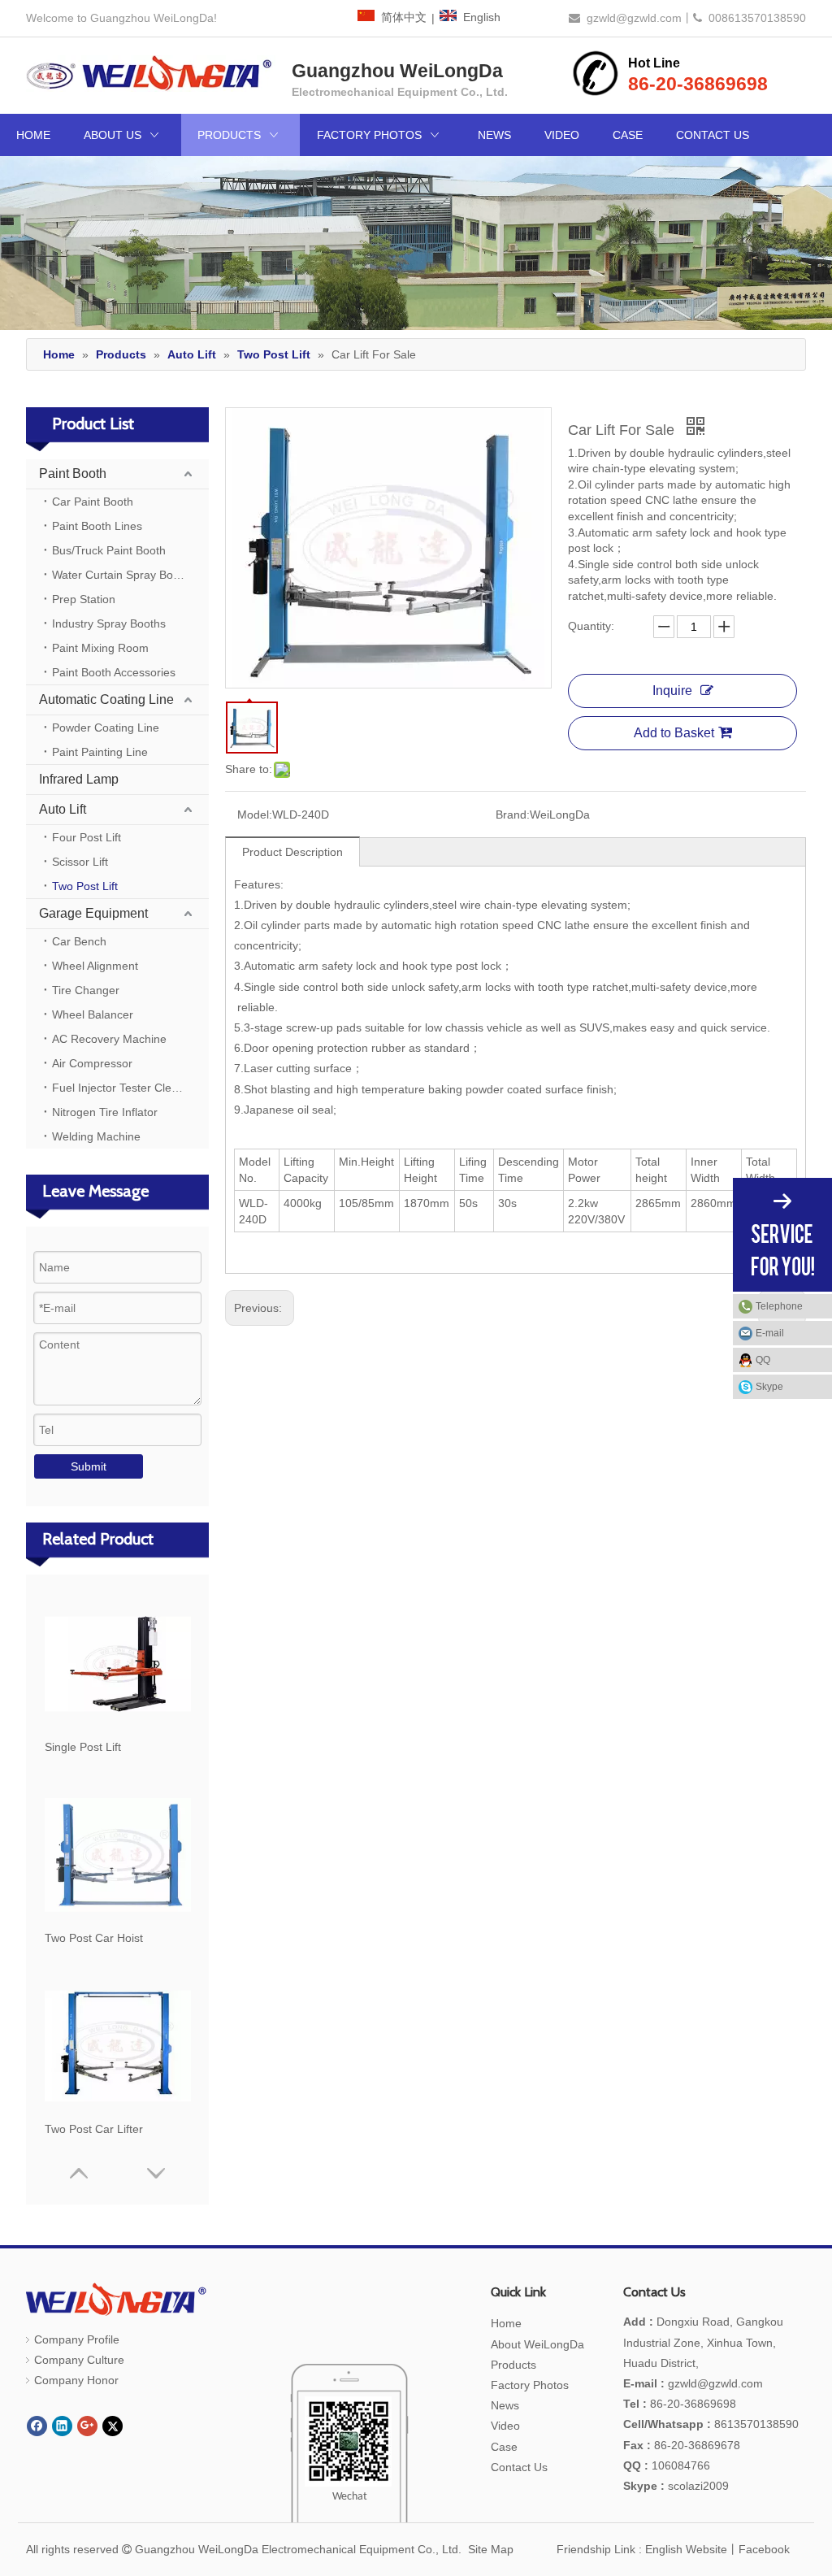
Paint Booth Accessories (114, 672)
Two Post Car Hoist (94, 1938)
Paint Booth (73, 473)
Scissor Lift (80, 862)
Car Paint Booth (93, 502)
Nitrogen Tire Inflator (105, 1112)
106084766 (667, 2465)
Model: (255, 815)
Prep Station (84, 599)
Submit (89, 1466)
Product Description (292, 852)
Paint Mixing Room (100, 648)
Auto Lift (63, 809)
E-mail (770, 1333)
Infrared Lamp (79, 779)
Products (513, 2365)
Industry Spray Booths (109, 623)
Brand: (513, 815)
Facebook (764, 2549)
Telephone (779, 1306)
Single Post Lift (83, 1747)
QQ (763, 1360)
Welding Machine (96, 1136)
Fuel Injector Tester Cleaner (123, 1088)
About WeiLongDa (537, 2344)
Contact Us (519, 2467)
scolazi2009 (676, 2486)
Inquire (672, 691)
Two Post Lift (85, 886)
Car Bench (79, 941)
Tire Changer (86, 990)
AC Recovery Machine (109, 1039)
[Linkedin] (62, 2426)
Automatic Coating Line (106, 699)
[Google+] (87, 2426)
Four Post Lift (87, 837)
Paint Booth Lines (97, 526)
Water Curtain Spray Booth (121, 575)
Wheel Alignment (95, 966)
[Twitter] (113, 2426)
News (505, 2405)
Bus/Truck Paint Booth (109, 550)
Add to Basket (674, 733)
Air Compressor (92, 1063)
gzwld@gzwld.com (634, 18)
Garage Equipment (93, 913)
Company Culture (79, 2360)
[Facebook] (37, 2426)
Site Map (491, 2549)
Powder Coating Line (106, 728)
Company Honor (76, 2380)
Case (504, 2447)
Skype (769, 1387)
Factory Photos (530, 2385)
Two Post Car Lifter (94, 2129)
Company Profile (77, 2339)
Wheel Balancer (93, 1014)
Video (505, 2426)
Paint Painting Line (100, 752)
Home (506, 2323)
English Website (686, 2549)
